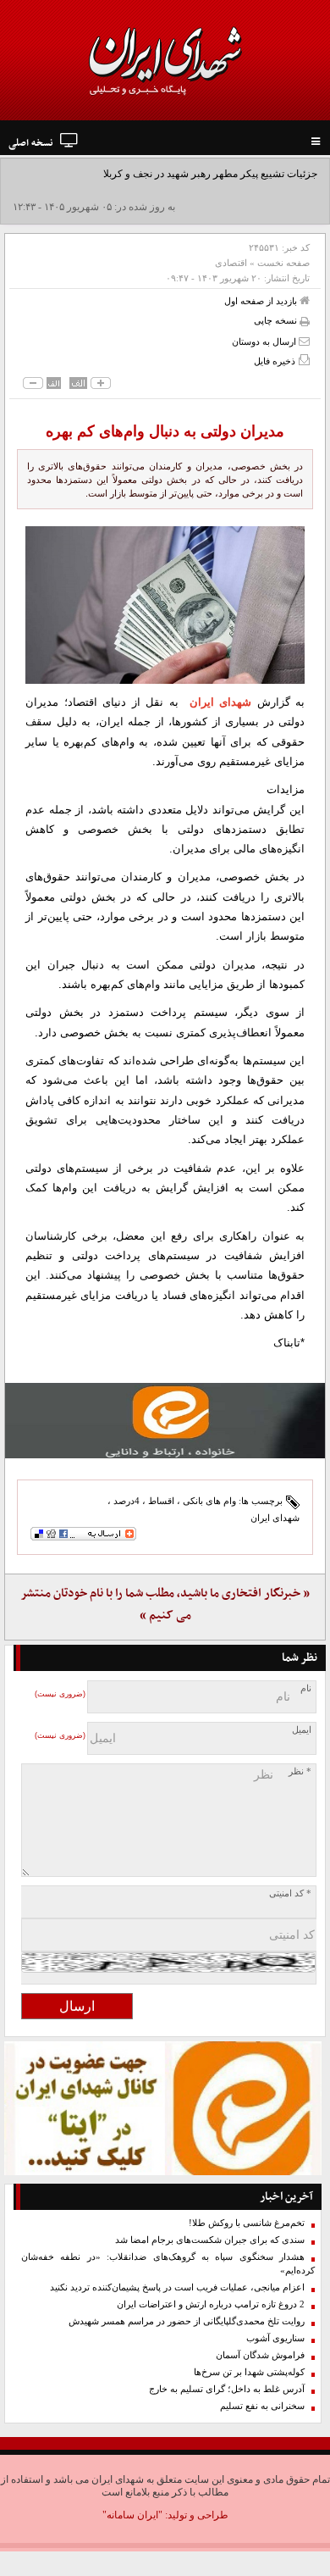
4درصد (126, 1501)
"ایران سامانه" (132, 2515)
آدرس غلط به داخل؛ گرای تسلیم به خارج (227, 2389)
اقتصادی (231, 263)
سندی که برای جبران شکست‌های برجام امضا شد (210, 2240)
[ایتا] (165, 1421)
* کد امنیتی (290, 1893)
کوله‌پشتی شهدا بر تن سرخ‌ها (249, 2372)
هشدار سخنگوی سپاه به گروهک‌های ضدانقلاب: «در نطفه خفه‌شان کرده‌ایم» (168, 2264)
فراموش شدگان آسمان (260, 2355)
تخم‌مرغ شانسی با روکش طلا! (247, 2223)
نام (306, 1688)
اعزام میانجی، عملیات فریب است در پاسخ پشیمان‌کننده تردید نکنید (177, 2287)
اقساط (161, 1501)
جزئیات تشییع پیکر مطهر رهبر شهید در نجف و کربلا (210, 174)
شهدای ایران (221, 702)
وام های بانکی (209, 1501)
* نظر (300, 1771)
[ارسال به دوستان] (304, 341)
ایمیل (302, 1730)
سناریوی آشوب (275, 2338)
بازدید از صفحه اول (262, 301)
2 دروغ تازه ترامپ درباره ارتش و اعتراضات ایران (211, 2304)
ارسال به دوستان (265, 341)
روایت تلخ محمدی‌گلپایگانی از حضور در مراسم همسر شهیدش (187, 2321)
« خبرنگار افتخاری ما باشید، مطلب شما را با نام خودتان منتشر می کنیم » (165, 1604)
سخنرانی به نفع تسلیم (262, 2406)
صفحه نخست (283, 263)
